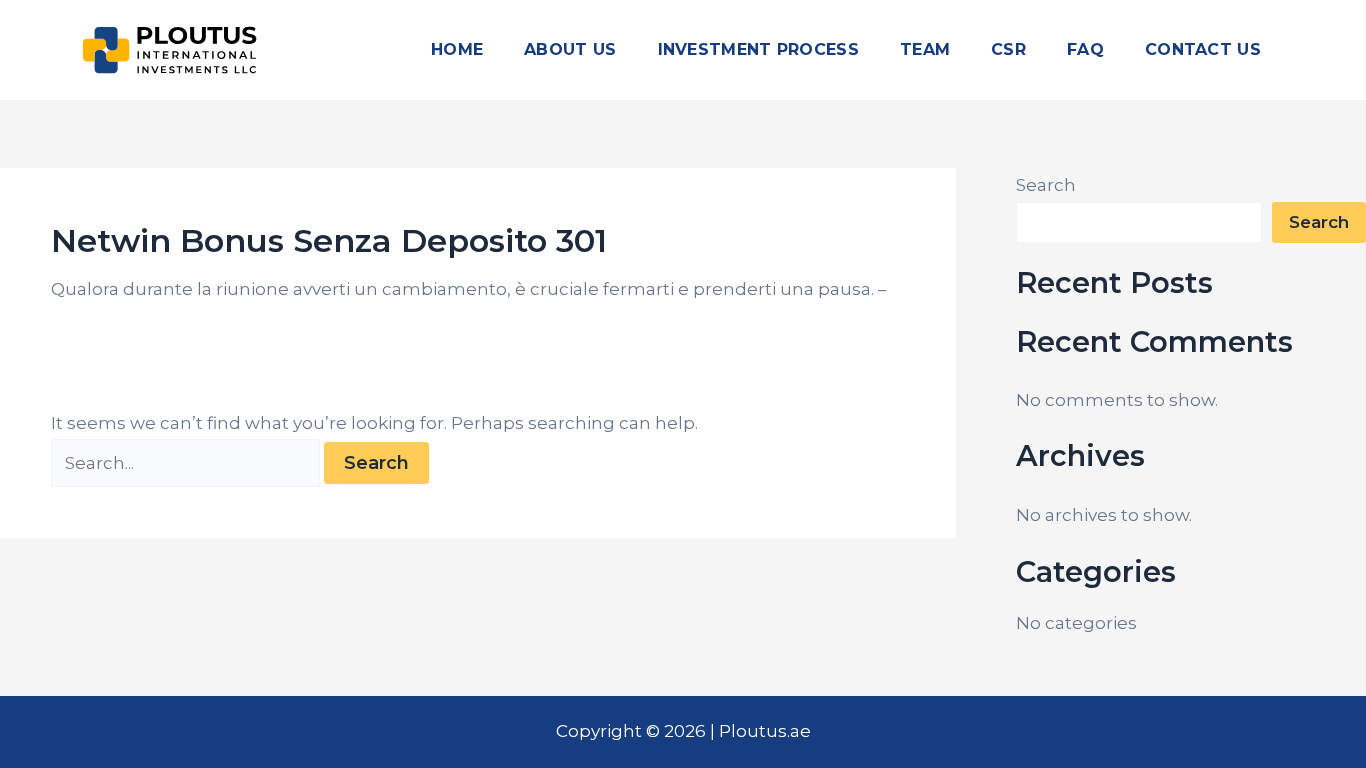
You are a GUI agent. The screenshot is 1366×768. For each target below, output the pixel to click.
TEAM (925, 49)
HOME (457, 49)
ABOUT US (570, 49)
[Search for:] (187, 463)
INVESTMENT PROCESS (758, 49)
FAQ (1085, 49)
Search (1046, 185)
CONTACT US (1203, 49)
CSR (1008, 49)
